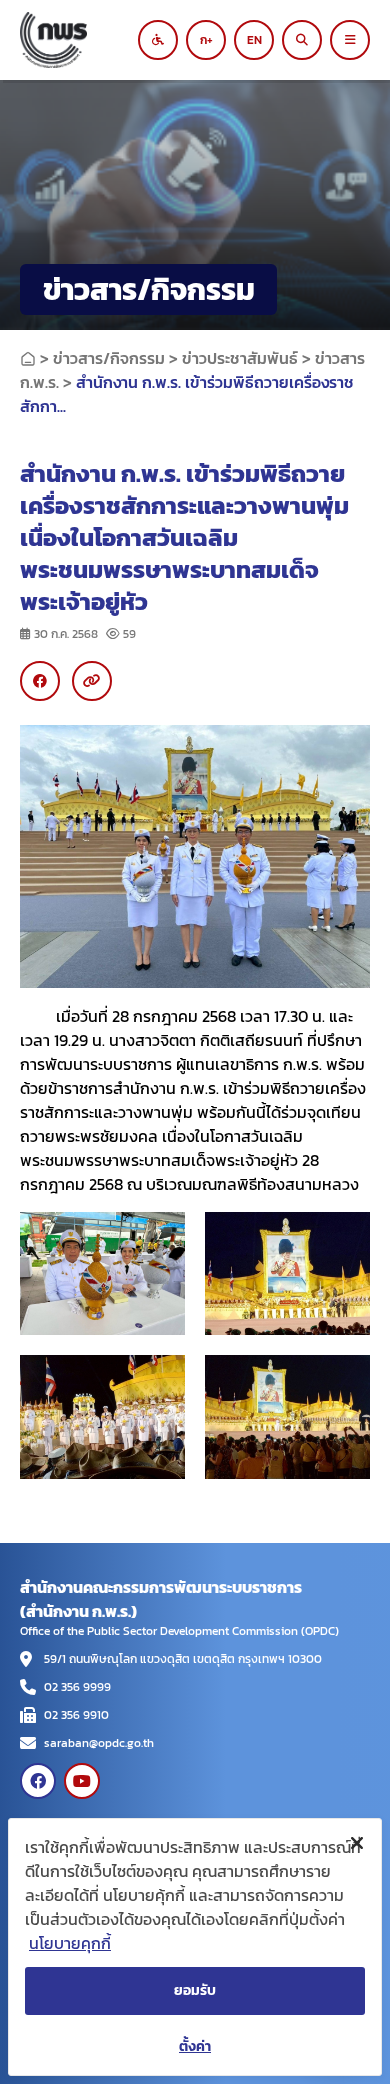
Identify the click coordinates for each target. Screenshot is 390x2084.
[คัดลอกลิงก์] (92, 681)
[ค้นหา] (302, 40)
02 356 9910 (76, 1715)
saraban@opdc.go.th (99, 1743)
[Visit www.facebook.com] (38, 1781)
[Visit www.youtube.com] (82, 1781)
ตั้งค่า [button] (195, 2046)
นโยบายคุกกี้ (70, 1943)
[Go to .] (28, 358)
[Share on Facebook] (40, 681)
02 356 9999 (77, 1687)
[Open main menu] (350, 40)
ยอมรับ (195, 1990)
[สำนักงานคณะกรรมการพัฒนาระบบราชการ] (85, 40)
